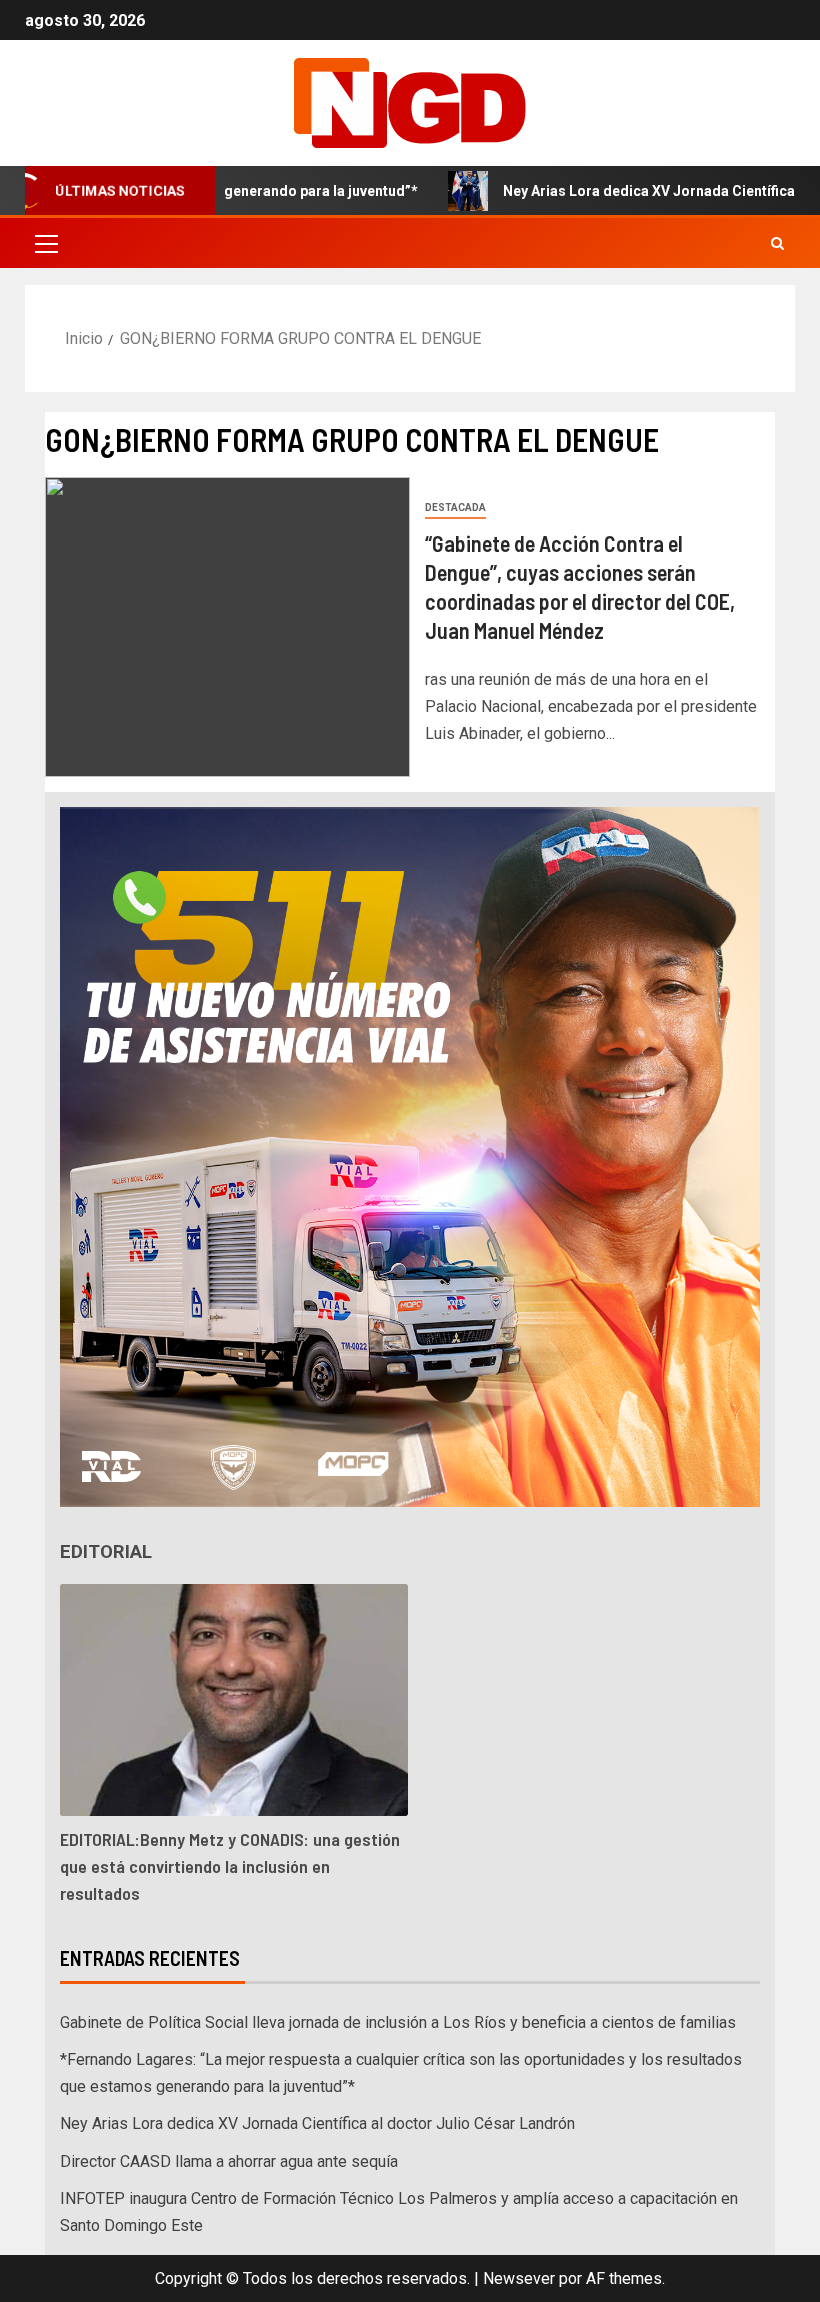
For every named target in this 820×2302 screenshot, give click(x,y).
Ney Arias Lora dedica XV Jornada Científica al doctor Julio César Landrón (317, 2123)
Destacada (455, 507)
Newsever (519, 2278)
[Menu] (45, 243)
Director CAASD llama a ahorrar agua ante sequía (229, 2161)
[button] (45, 243)
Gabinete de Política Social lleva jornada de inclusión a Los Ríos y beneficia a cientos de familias (398, 2022)
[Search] (777, 243)
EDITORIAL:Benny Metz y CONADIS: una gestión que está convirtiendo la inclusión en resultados (230, 1866)
